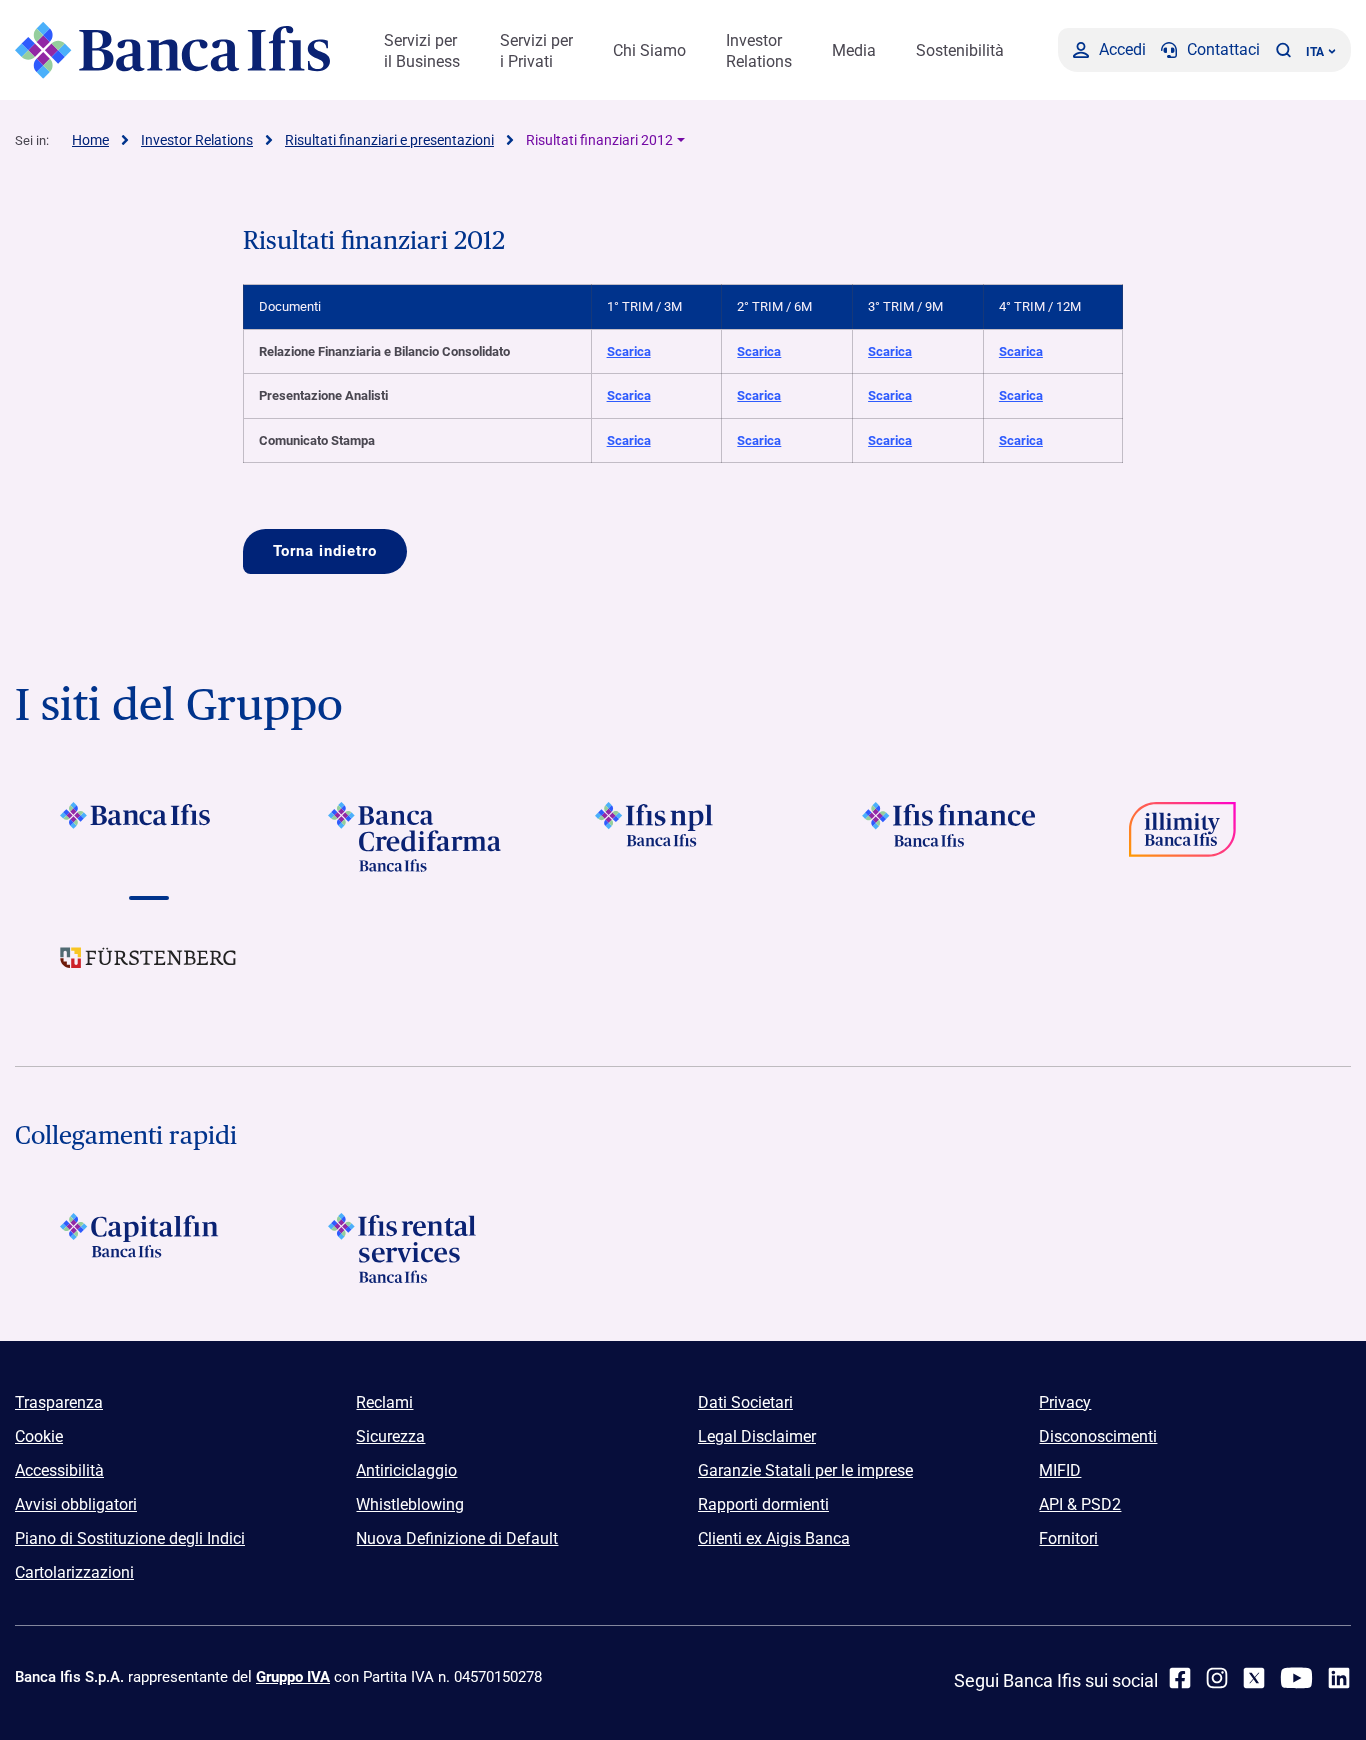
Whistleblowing (410, 1504)
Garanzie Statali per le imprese (805, 1470)
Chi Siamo (649, 50)
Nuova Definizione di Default (457, 1538)
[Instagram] (1217, 1678)
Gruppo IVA (293, 1677)
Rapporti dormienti (763, 1504)
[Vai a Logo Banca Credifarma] (415, 837)
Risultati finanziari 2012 (599, 140)
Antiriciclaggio (406, 1470)
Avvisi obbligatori (76, 1504)
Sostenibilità (960, 50)
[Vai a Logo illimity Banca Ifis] (1217, 837)
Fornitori (1068, 1538)
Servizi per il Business (422, 51)
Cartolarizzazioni (74, 1572)
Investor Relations (759, 51)
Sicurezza (390, 1436)
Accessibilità (59, 1470)
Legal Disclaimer (757, 1436)
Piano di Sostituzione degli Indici (130, 1538)
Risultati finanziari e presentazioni (389, 140)
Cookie (39, 1436)
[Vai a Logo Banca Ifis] (148, 837)
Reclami (384, 1402)
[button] (1283, 50)
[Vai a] (682, 837)
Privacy (1065, 1402)
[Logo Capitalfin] (148, 1248)
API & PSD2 (1080, 1504)
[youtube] (1296, 1678)
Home (90, 140)
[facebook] (1180, 1678)
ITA (1315, 52)
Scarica (629, 351)
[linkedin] (1339, 1678)
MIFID (1060, 1470)
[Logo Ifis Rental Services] (415, 1248)
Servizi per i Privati (536, 51)
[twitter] (1254, 1678)
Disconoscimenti (1098, 1436)
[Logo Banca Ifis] (172, 50)
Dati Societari (745, 1402)
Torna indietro (325, 551)
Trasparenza (59, 1402)
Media (854, 50)
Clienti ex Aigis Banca (774, 1538)
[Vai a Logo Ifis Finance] (950, 837)
